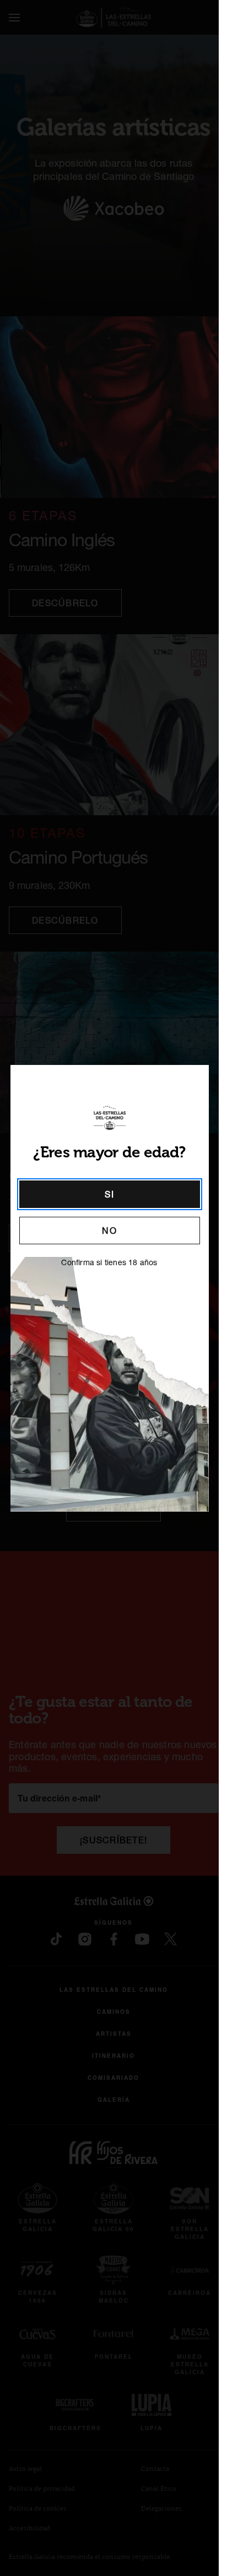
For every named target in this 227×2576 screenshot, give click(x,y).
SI (109, 1194)
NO (109, 1231)
